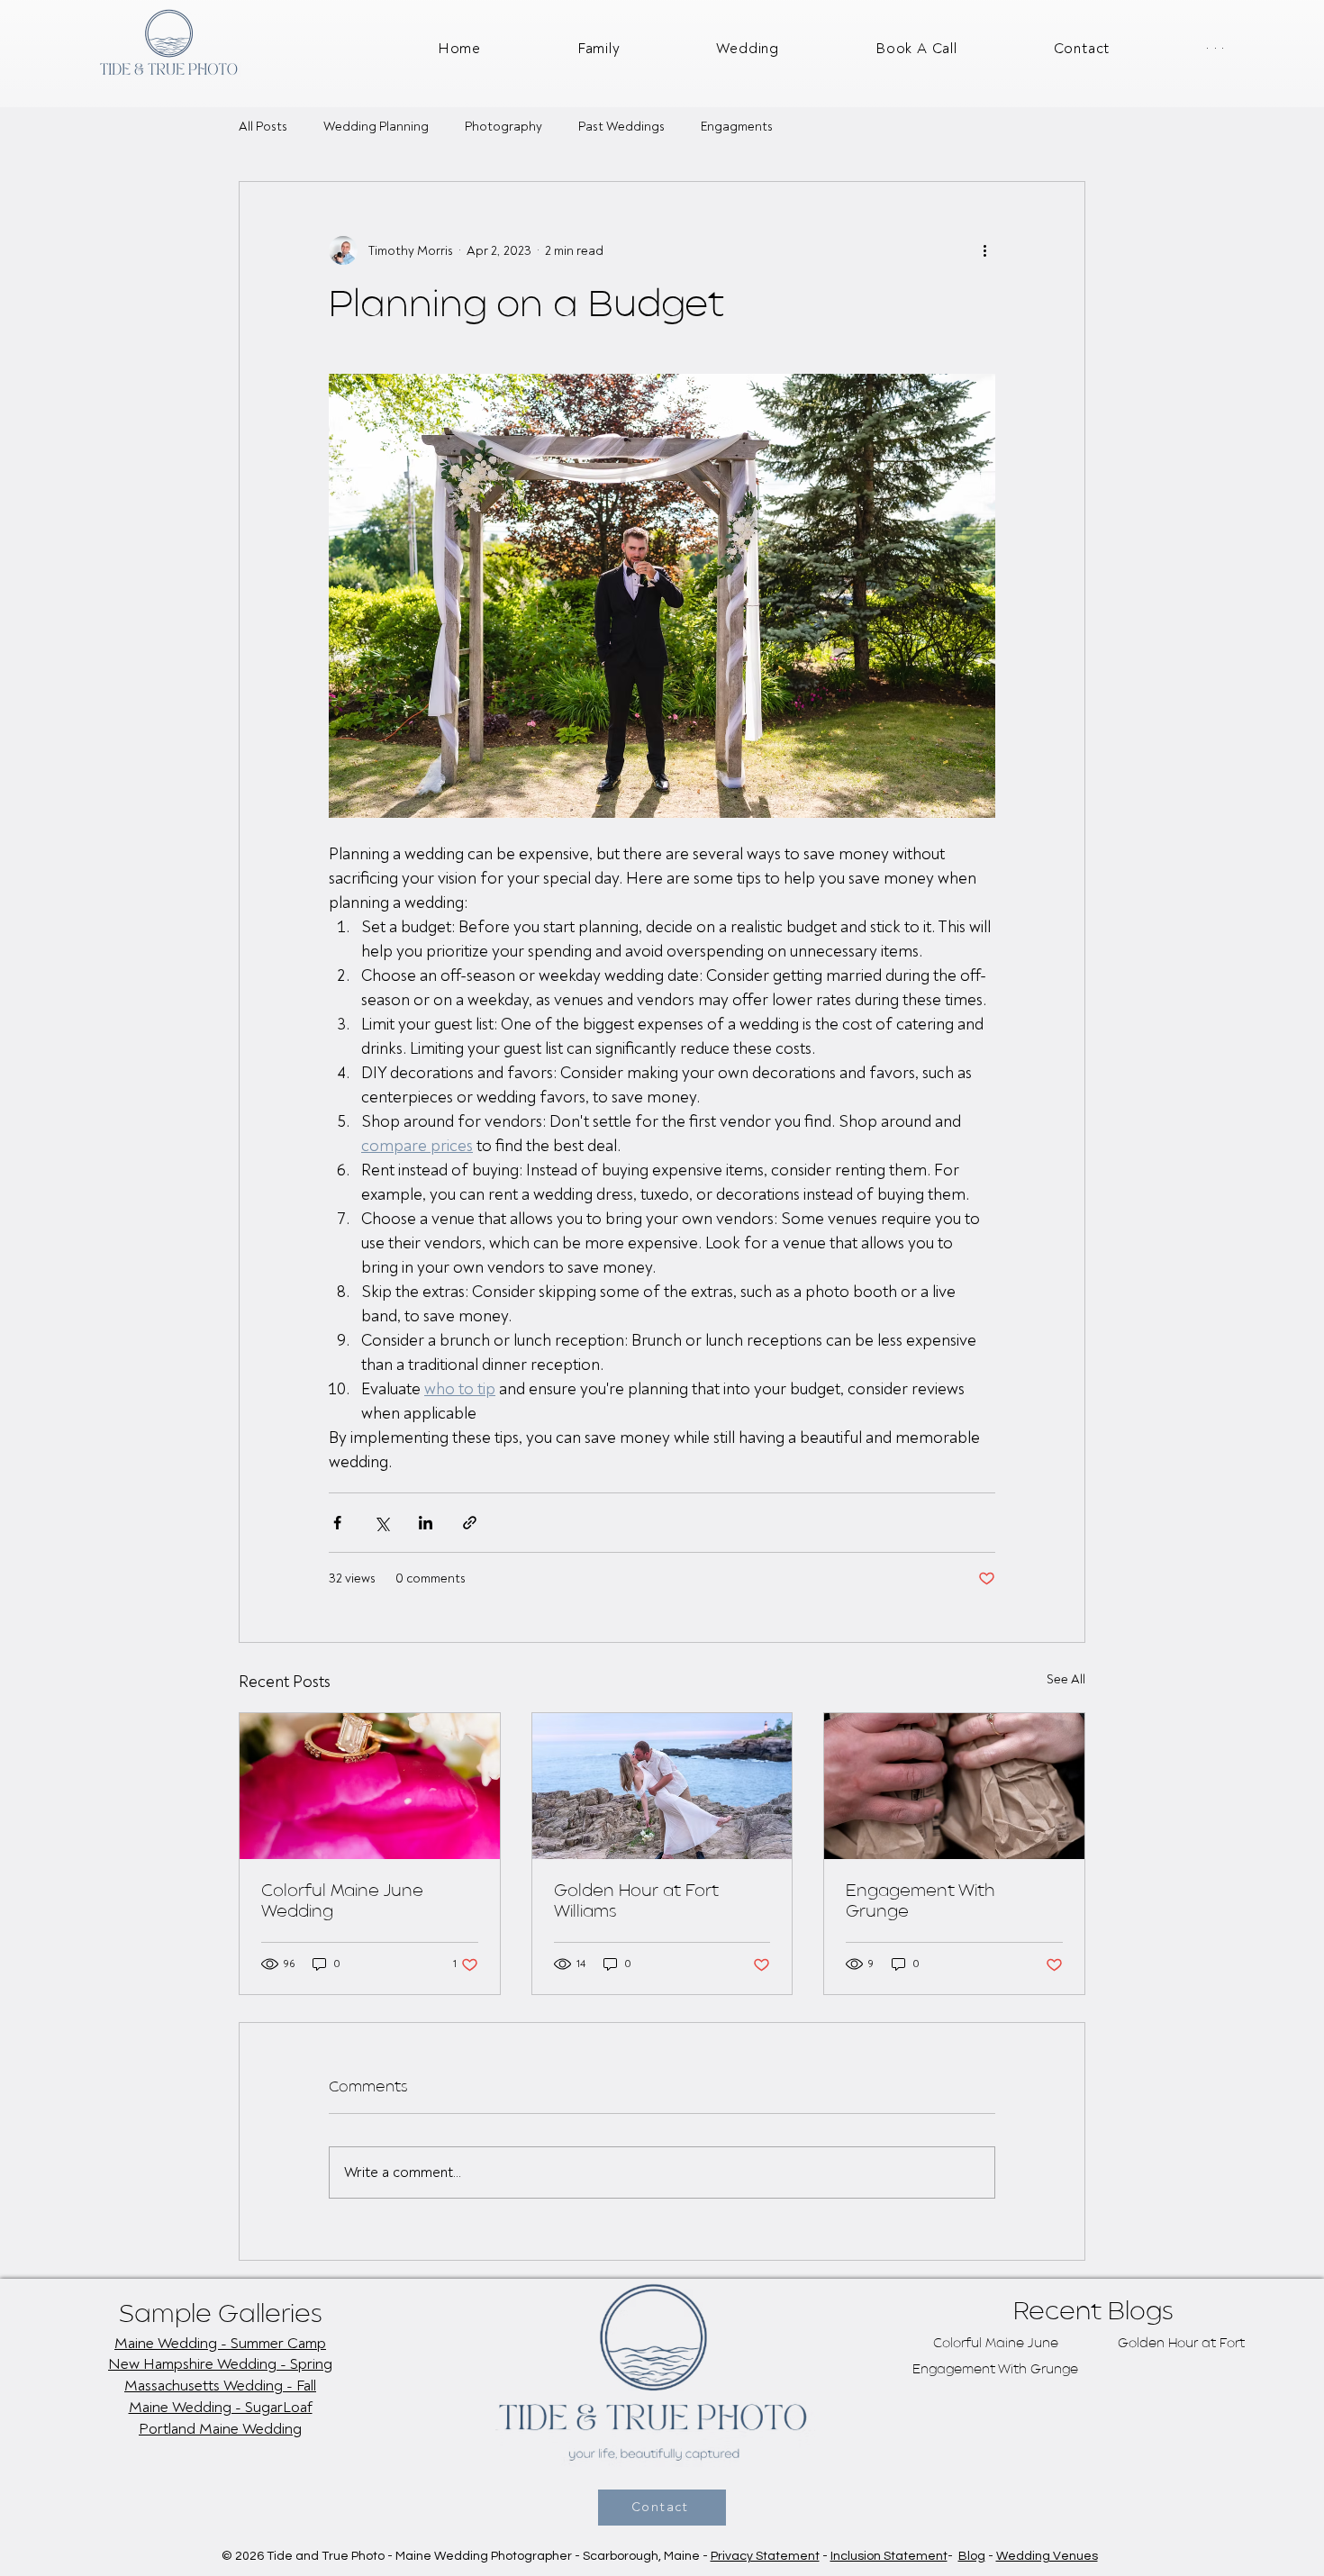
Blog (972, 2556)
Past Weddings (621, 127)
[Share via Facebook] (337, 1523)
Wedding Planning (376, 127)
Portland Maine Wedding (220, 2429)
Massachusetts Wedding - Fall (220, 2386)
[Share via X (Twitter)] (381, 1523)
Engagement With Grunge (920, 1902)
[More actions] (984, 250)
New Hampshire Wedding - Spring (220, 2364)
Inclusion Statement (889, 2556)
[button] (1180, 49)
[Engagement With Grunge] (954, 1786)
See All (1066, 1679)
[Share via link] (470, 1523)
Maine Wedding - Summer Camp (220, 2343)
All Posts (263, 127)
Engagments (737, 127)
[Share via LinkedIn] (426, 1523)
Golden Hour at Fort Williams (636, 1902)
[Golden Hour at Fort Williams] (662, 1786)
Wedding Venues (1047, 2556)
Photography (503, 127)
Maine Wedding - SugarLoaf (221, 2407)
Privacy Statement (765, 2556)
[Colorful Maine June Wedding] (370, 1786)
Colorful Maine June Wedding (342, 1902)
